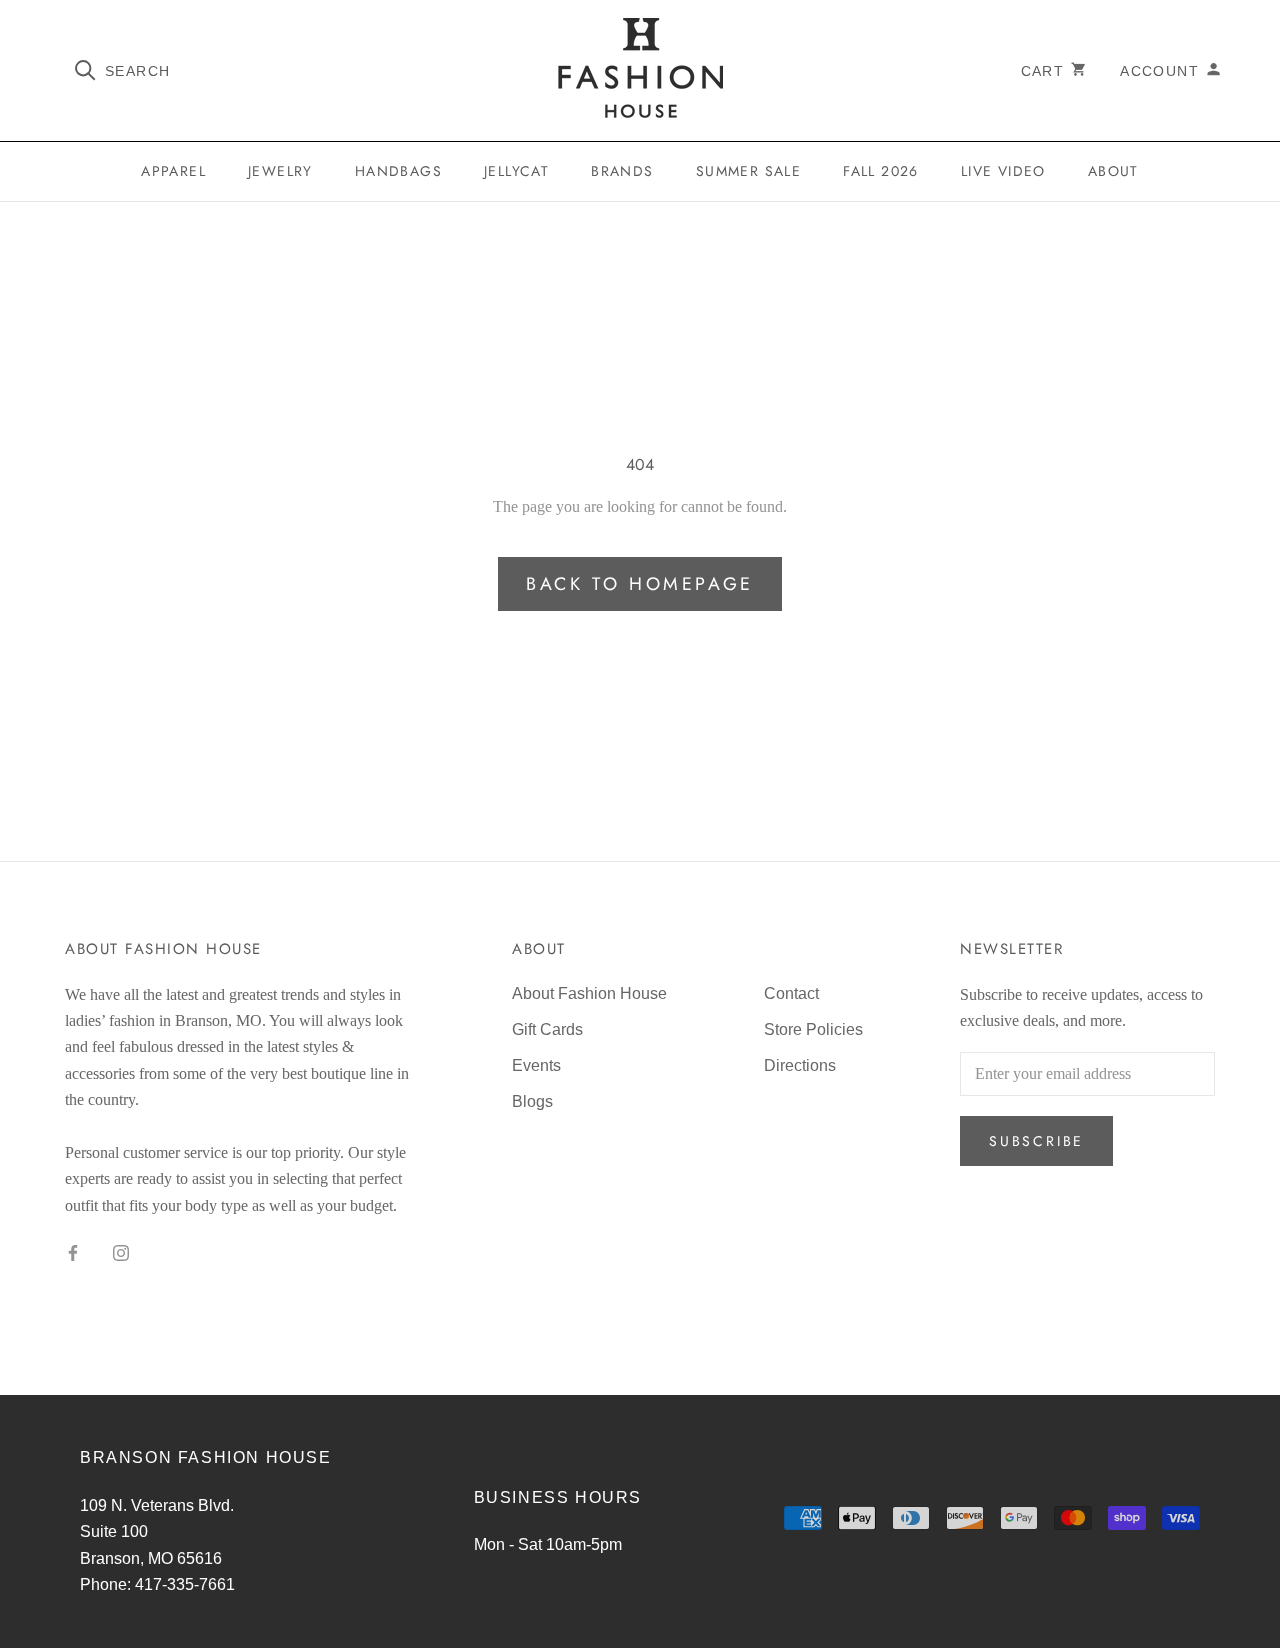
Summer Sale (748, 171)
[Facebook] (73, 1252)
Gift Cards (547, 1029)
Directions (800, 1065)
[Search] (85, 68)
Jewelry (280, 171)
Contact (791, 993)
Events (536, 1065)
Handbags (398, 171)
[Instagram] (121, 1252)
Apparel (173, 171)
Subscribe (1036, 1141)
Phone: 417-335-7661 (157, 1584)
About (1113, 171)
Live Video (1003, 171)
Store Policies (813, 1029)
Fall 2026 (881, 171)
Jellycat (516, 171)
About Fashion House (589, 993)
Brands (622, 171)
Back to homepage (640, 584)
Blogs (532, 1101)
